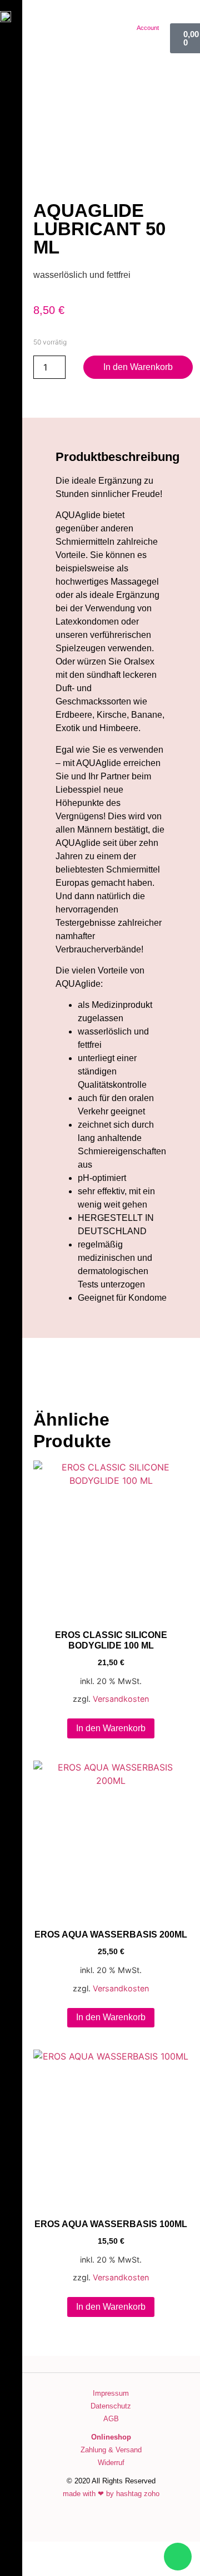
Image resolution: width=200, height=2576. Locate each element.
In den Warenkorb (138, 367)
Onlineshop (111, 2437)
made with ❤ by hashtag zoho (111, 2494)
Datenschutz (111, 2406)
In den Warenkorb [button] (111, 1728)
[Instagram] (11, 2452)
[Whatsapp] (178, 2557)
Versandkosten (121, 1699)
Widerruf (111, 2463)
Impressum (111, 2393)
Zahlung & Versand (111, 2450)
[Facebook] (11, 2430)
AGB (111, 2419)
